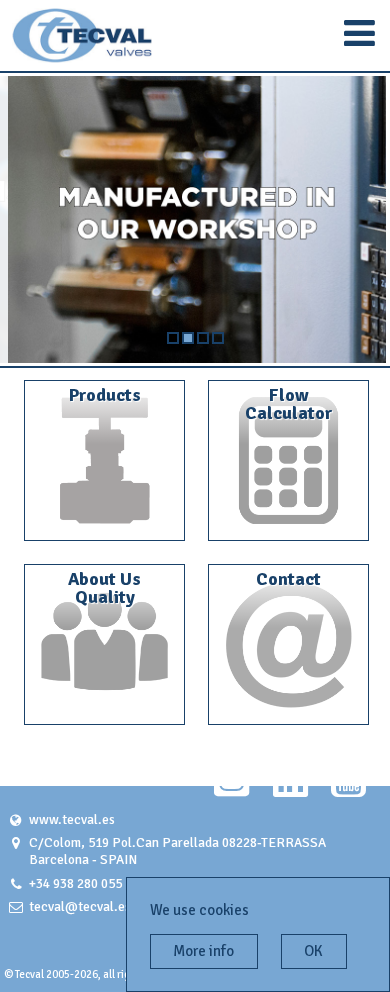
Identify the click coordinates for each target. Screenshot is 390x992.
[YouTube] (348, 789)
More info (203, 951)
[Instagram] (231, 789)
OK (313, 951)
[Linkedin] (290, 789)
